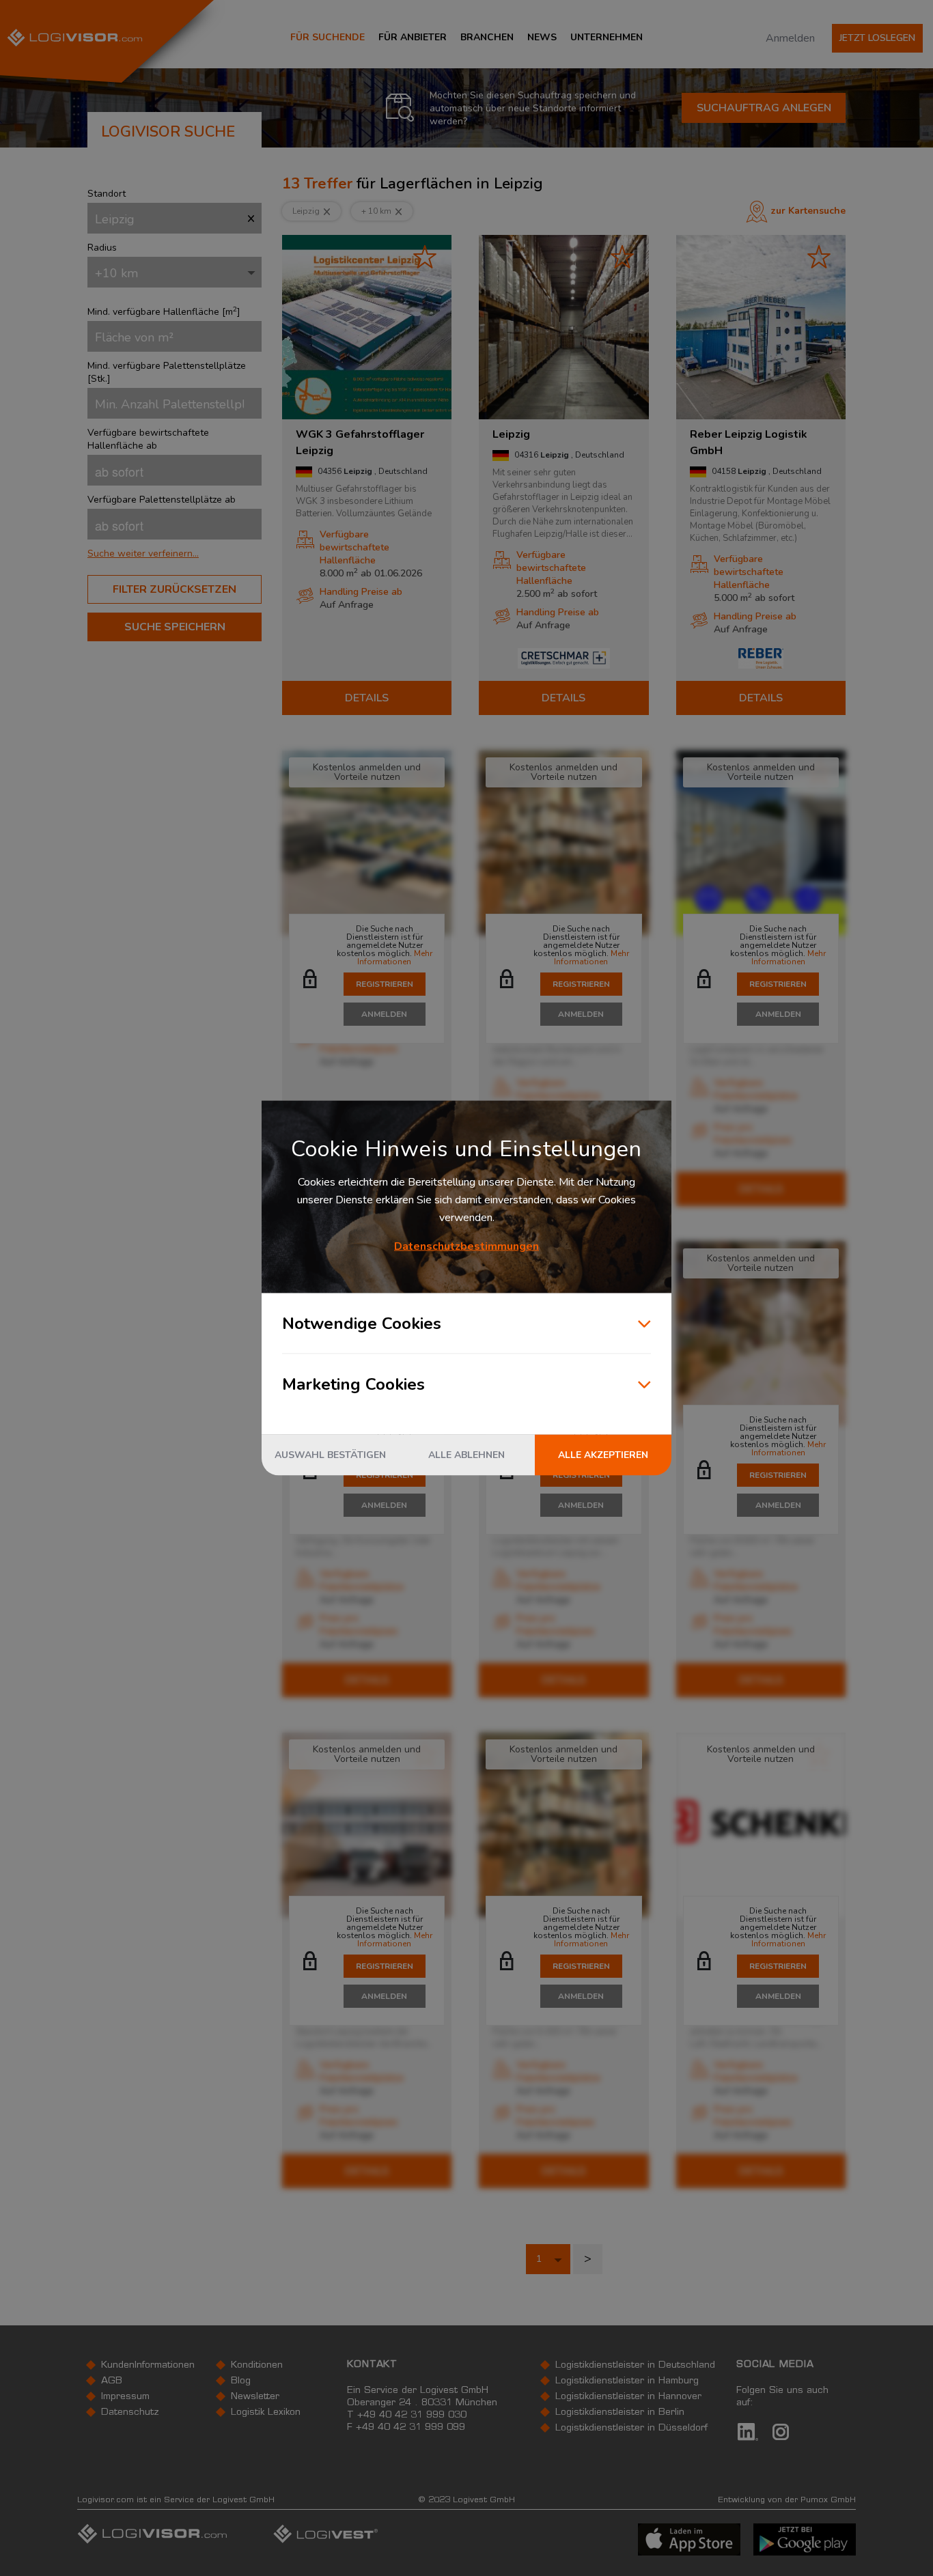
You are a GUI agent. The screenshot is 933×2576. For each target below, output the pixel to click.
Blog (241, 2381)
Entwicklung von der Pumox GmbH (787, 2500)
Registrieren (385, 984)
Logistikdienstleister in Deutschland (635, 2366)
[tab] (175, 554)
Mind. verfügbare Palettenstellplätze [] (167, 372)
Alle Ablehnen (466, 1455)
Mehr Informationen (395, 957)
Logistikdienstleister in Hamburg (627, 2381)
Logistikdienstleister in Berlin (620, 2413)
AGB (112, 2381)
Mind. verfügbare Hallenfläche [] (164, 312)
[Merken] (425, 256)
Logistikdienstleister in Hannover (628, 2397)
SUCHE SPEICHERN (175, 627)
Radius (102, 248)
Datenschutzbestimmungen (466, 1246)
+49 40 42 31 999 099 (410, 2428)
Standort (107, 194)
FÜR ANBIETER (413, 37)
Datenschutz (130, 2413)
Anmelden (790, 38)
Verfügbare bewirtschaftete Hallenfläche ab (148, 439)
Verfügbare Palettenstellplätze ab (162, 500)
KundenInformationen (148, 2366)
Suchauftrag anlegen (764, 108)
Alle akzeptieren (603, 1455)
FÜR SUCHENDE (328, 37)
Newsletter (255, 2397)
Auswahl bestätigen (330, 1455)
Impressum (125, 2397)
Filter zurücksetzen (175, 589)
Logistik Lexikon (266, 2413)
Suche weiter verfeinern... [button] (143, 554)
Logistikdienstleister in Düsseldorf (631, 2428)
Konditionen (257, 2366)
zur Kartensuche (808, 211)
